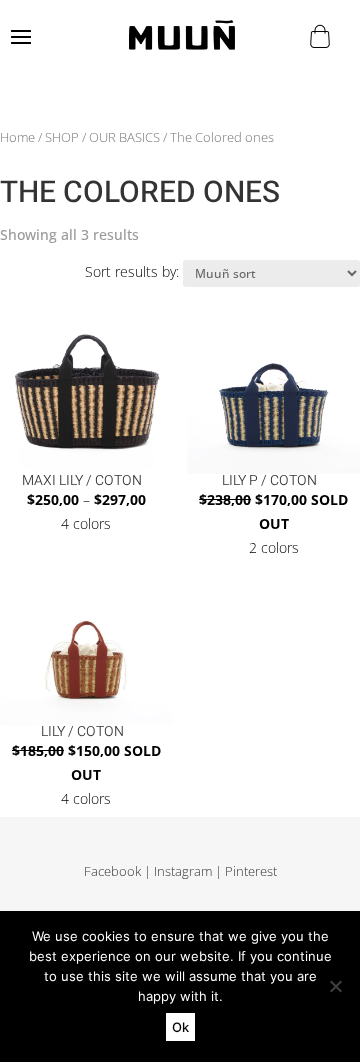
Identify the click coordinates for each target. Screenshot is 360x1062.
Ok (180, 1027)
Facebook (112, 871)
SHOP (62, 137)
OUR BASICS (124, 137)
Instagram (183, 871)
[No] (335, 986)
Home (17, 137)
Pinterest (251, 871)
